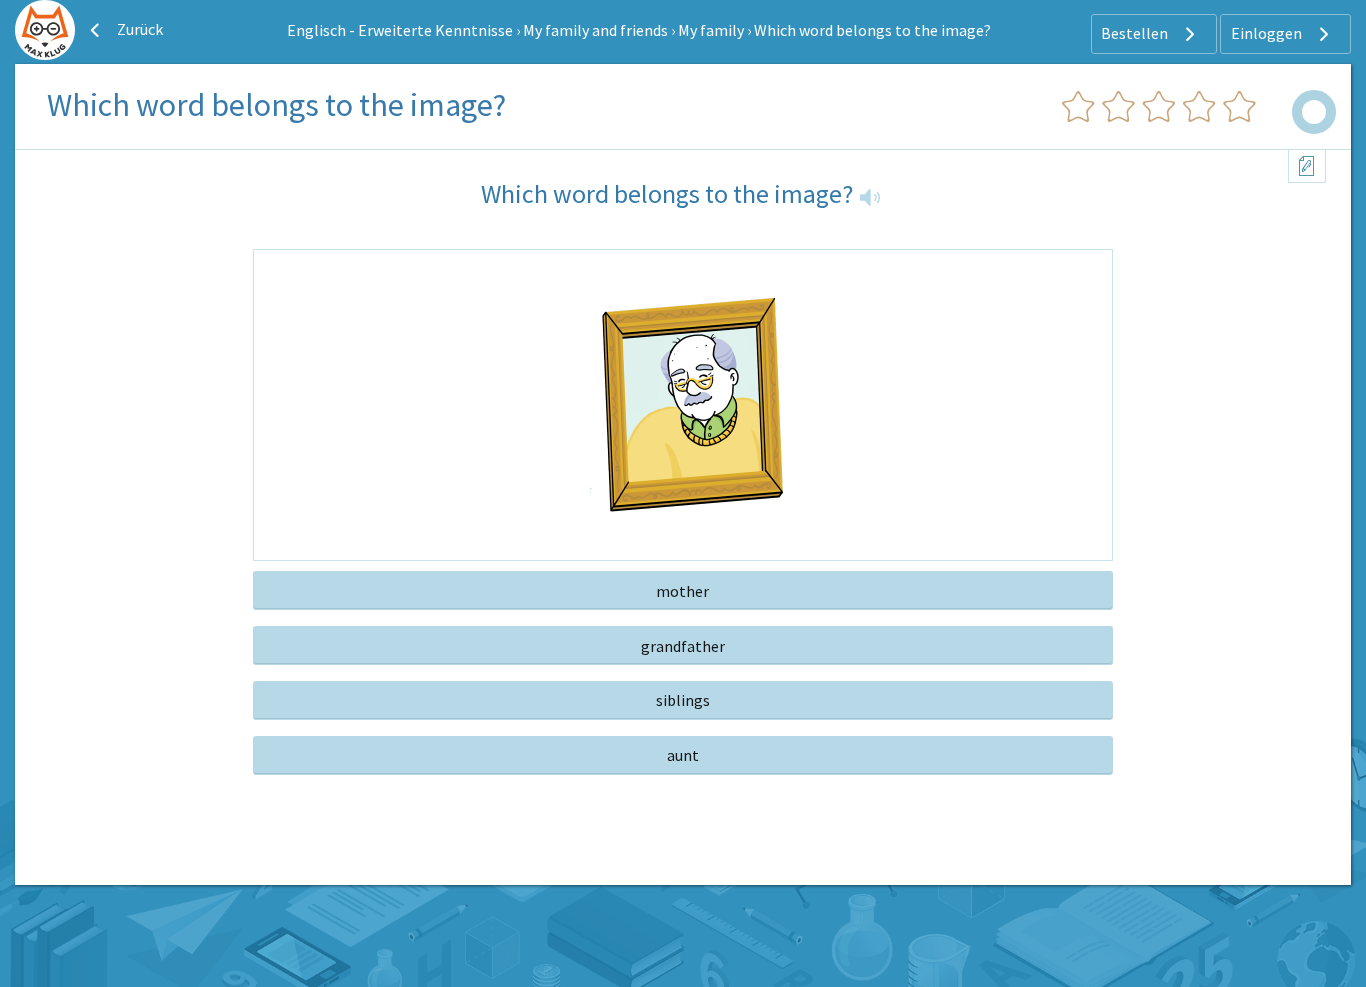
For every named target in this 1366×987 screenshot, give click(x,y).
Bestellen (1136, 33)
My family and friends (595, 30)
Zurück (138, 29)
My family (711, 30)
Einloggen (1268, 33)
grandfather (683, 646)
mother (682, 591)
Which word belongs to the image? (872, 30)
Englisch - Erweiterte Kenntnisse (400, 30)
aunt (683, 755)
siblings (683, 700)
